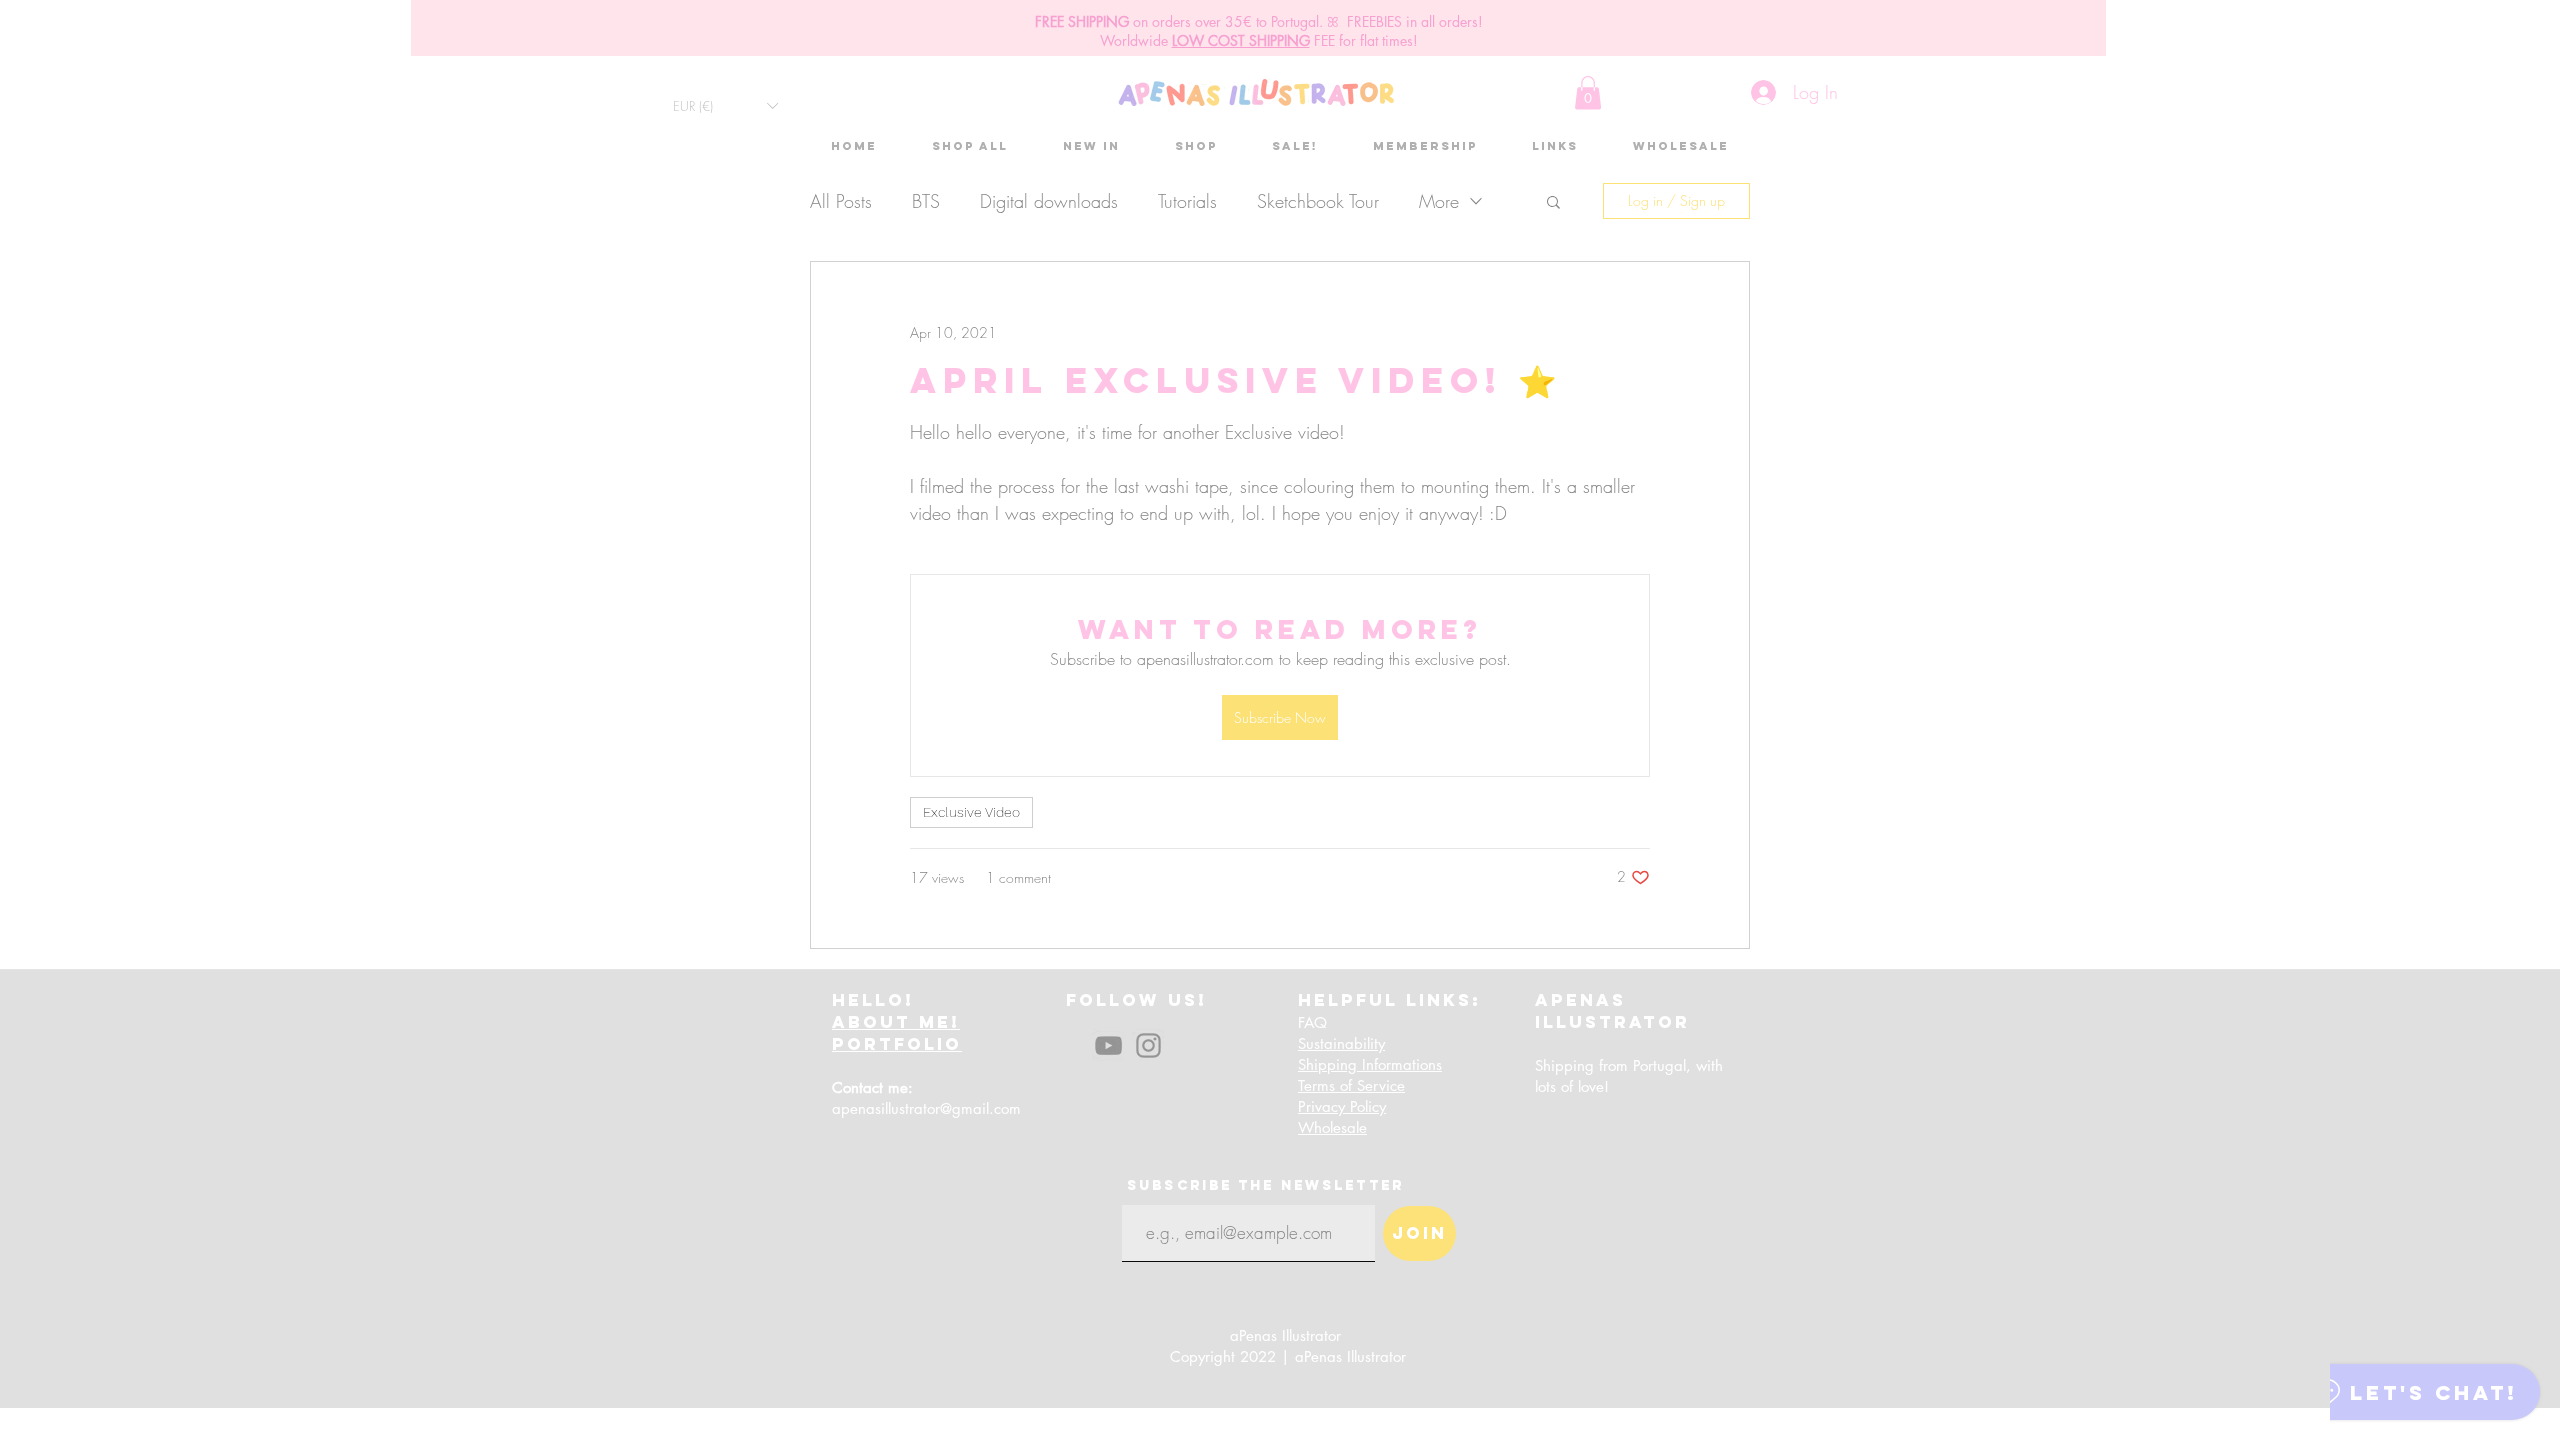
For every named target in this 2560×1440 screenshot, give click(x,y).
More (1439, 201)
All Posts (841, 201)
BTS (926, 201)
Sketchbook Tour (1318, 201)
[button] (725, 105)
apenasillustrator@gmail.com (926, 1108)
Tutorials (1187, 201)
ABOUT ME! (896, 1022)
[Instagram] (1148, 1045)
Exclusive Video (971, 812)
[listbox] (725, 105)
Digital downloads (1049, 201)
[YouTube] (1108, 1045)
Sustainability (1341, 1043)
